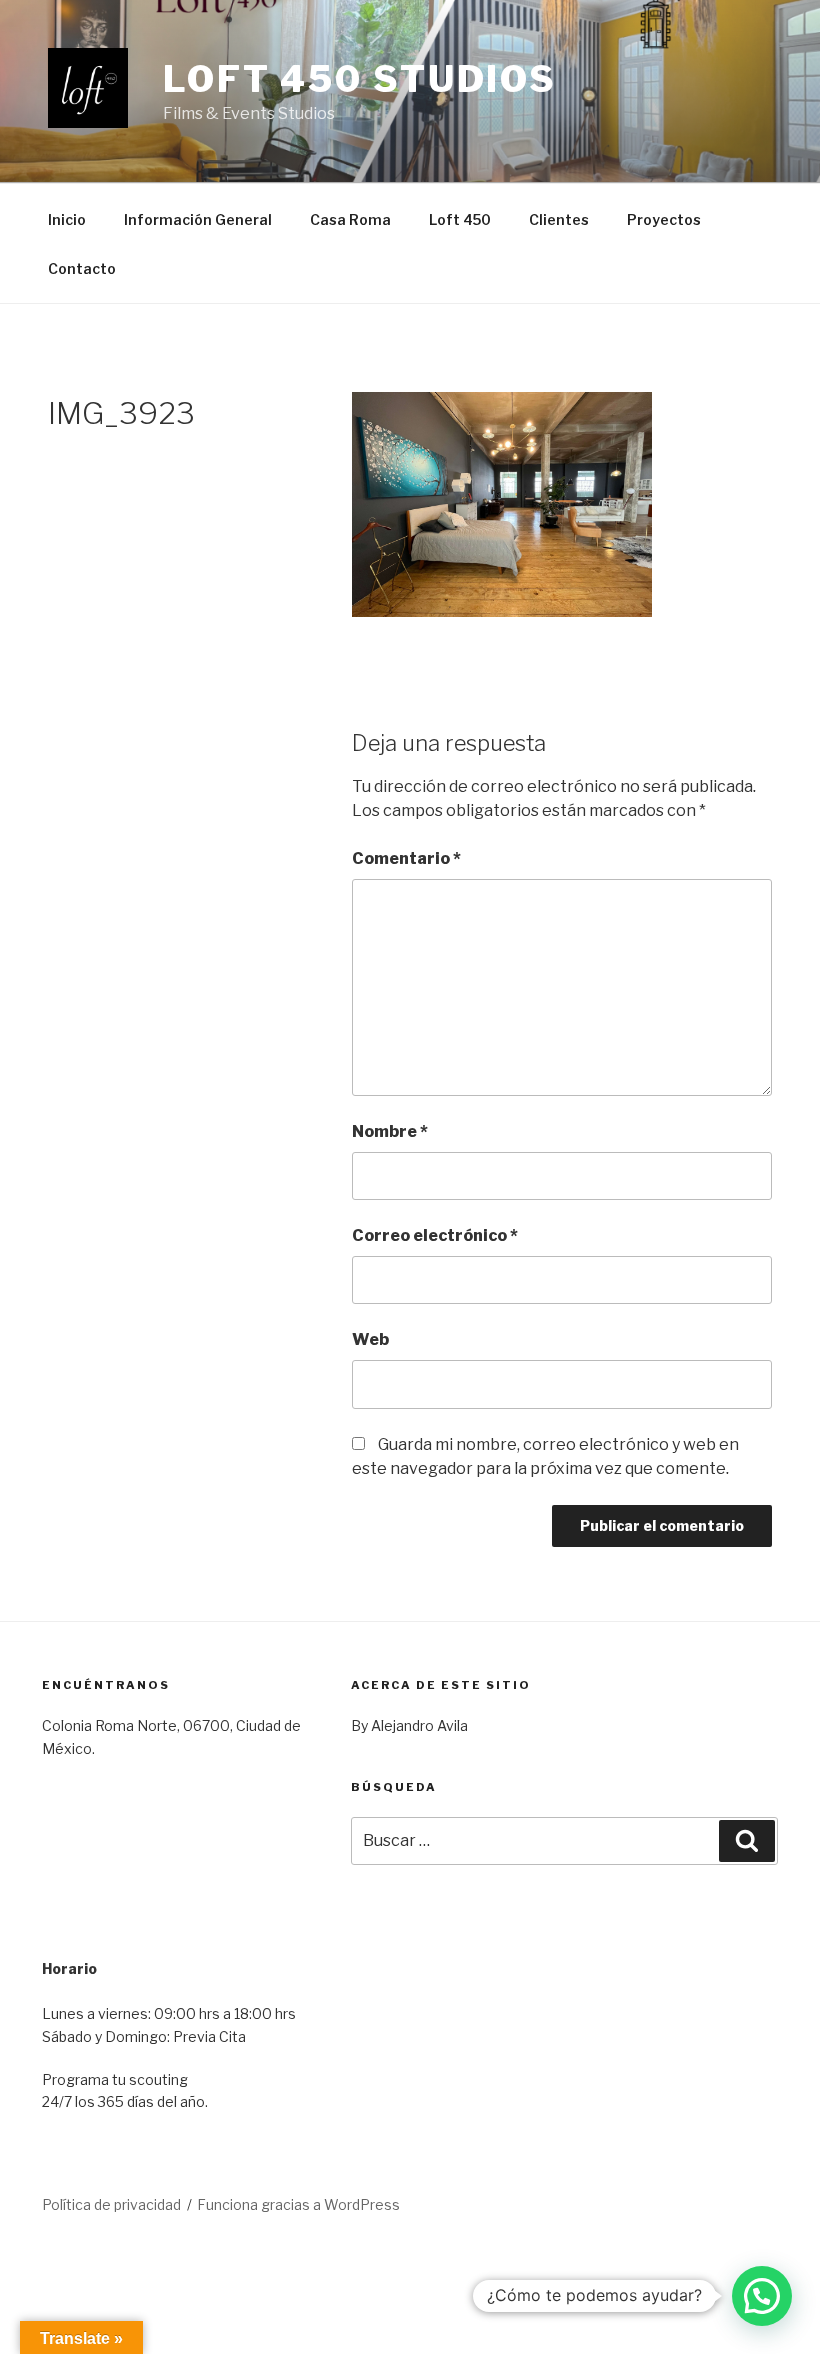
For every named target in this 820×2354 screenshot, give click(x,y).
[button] (762, 2296)
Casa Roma (350, 219)
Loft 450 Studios (360, 79)
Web (370, 1339)
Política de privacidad (111, 2204)
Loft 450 (460, 219)
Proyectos (664, 219)
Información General (198, 219)
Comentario (406, 858)
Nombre (390, 1131)
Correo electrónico (435, 1235)
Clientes (559, 219)
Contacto (82, 268)
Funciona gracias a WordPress (298, 2204)
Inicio (67, 219)
